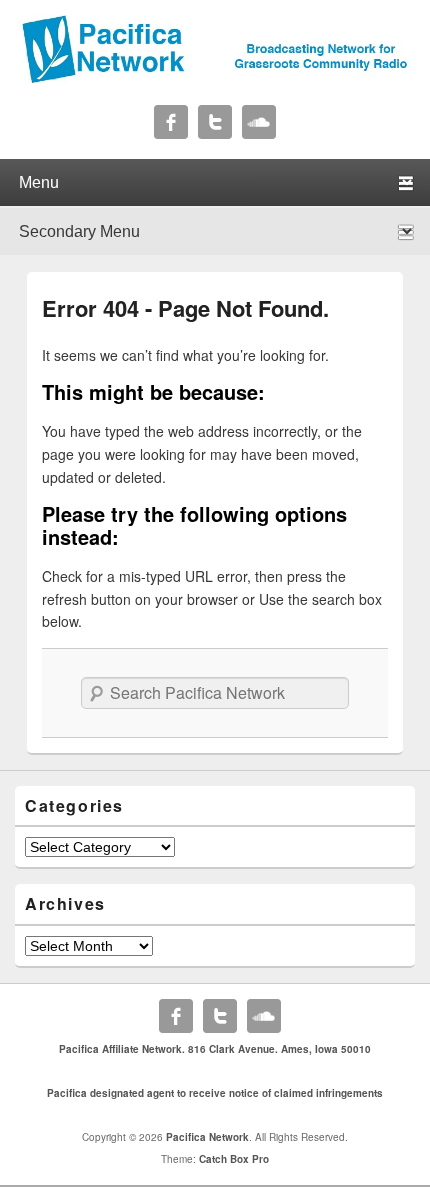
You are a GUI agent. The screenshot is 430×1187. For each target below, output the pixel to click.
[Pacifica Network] (215, 78)
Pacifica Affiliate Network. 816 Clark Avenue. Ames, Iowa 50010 (215, 1049)
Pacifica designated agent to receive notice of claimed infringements (215, 1093)
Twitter (215, 122)
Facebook (171, 122)
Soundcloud (259, 122)
